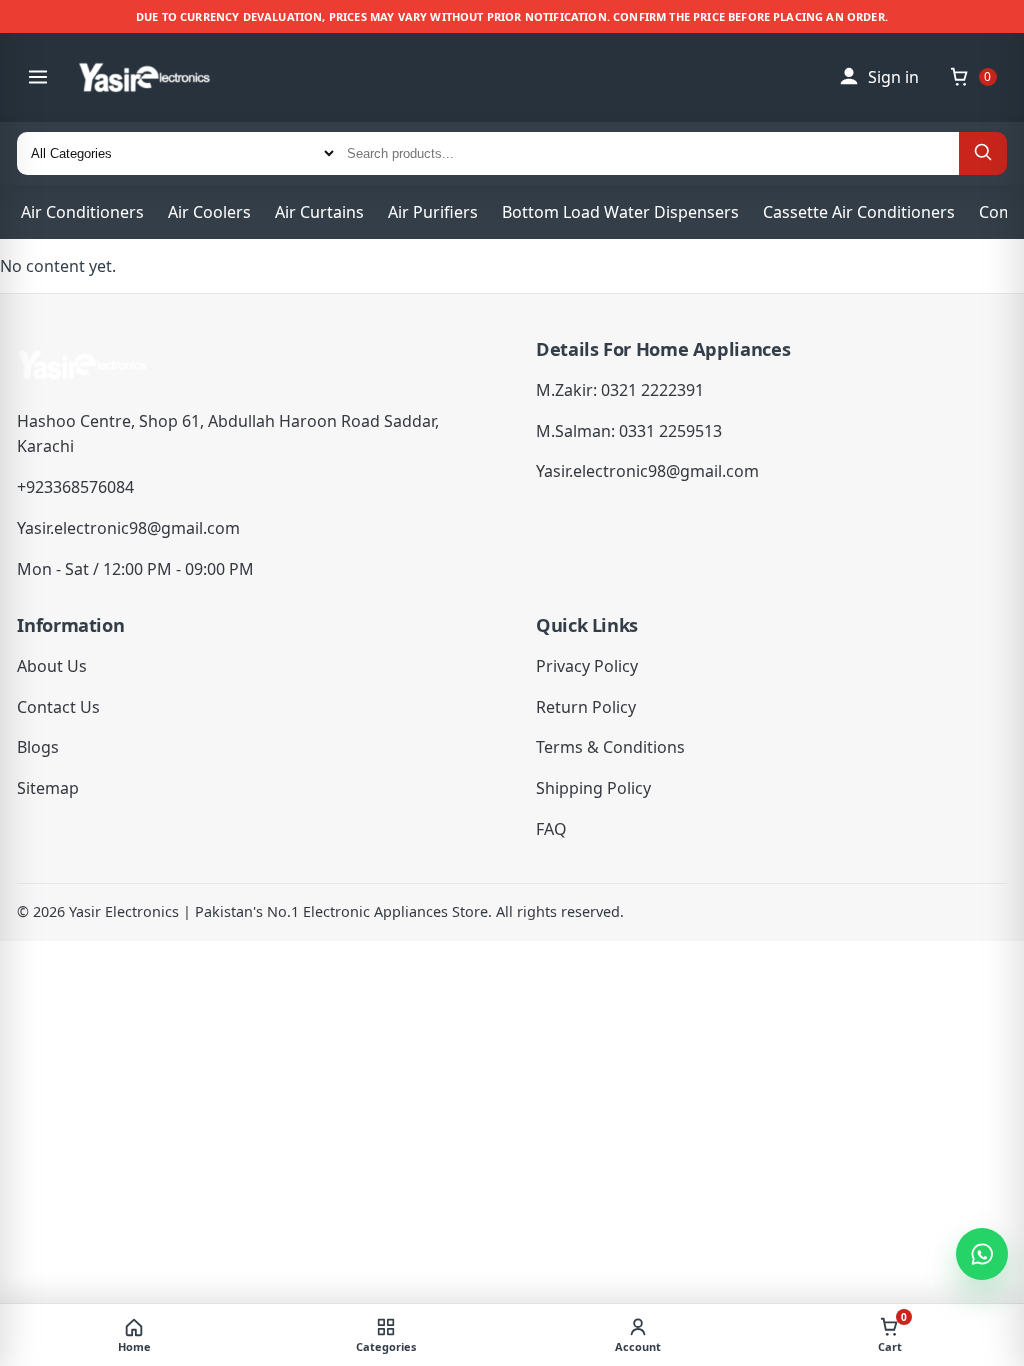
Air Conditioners (82, 212)
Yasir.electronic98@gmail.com (128, 528)
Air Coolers (209, 212)
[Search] (983, 153)
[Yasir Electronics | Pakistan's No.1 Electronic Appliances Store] (159, 77)
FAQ (551, 829)
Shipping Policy (593, 788)
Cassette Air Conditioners (859, 212)
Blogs (38, 747)
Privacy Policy (587, 666)
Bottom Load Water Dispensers (620, 212)
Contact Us (58, 707)
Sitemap (48, 788)
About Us (52, 666)
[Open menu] (38, 77)
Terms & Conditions (610, 747)
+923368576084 (75, 487)
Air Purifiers (433, 212)
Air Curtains (319, 212)
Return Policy (586, 707)
